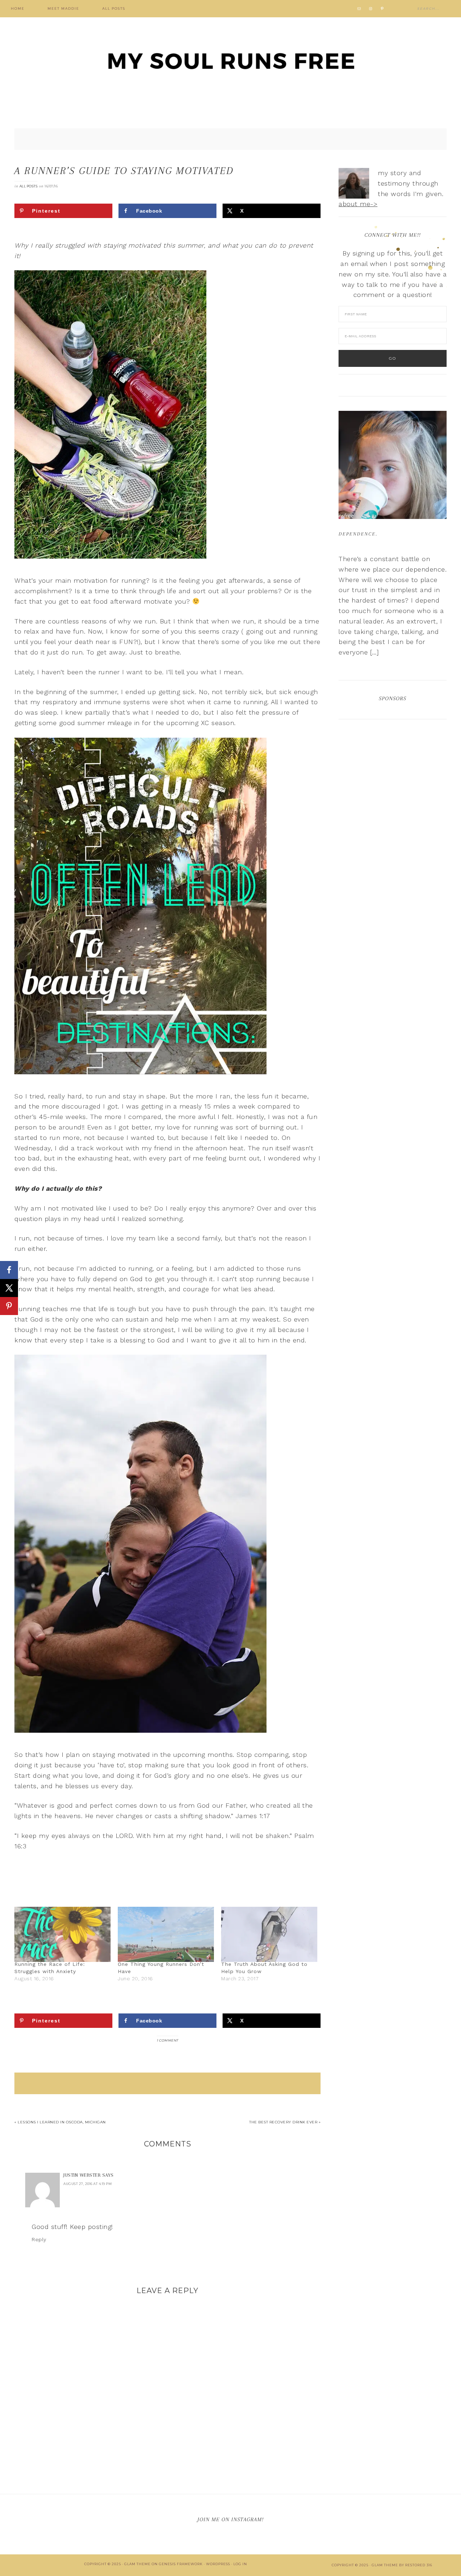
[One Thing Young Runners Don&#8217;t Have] (166, 1934)
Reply (39, 2239)
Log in (240, 2564)
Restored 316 (419, 2565)
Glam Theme (137, 2564)
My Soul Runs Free (230, 61)
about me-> (358, 204)
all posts (29, 186)
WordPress (218, 2564)
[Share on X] (9, 1288)
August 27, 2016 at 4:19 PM (88, 2184)
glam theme (385, 2565)
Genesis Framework (181, 2564)
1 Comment (167, 2040)
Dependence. (358, 534)
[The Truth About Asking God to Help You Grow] (269, 1934)
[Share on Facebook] (9, 1270)
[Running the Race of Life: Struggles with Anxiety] (62, 1934)
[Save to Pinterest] (9, 1306)
